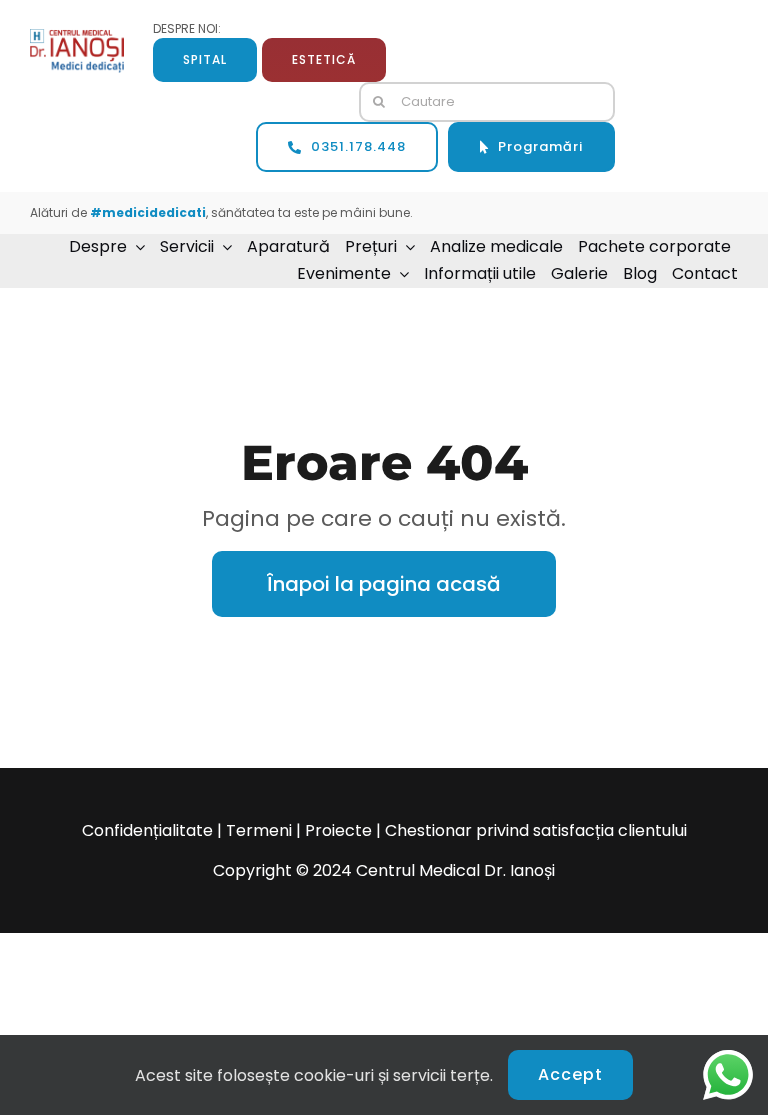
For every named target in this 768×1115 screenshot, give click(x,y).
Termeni (259, 830)
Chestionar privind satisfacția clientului (536, 830)
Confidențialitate (147, 830)
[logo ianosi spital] (77, 36)
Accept (570, 1074)
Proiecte (338, 830)
